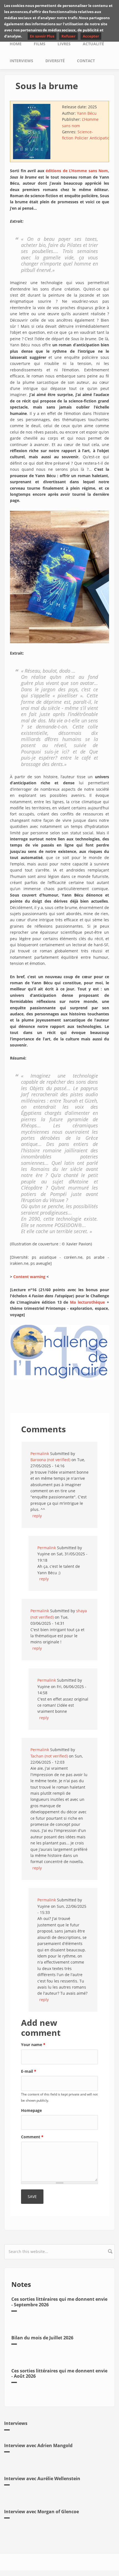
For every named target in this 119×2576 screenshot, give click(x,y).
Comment (32, 2137)
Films (40, 44)
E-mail (29, 2071)
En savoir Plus (42, 36)
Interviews (21, 61)
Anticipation (101, 138)
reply (37, 1516)
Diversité (55, 61)
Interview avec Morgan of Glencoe (42, 2512)
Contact (86, 61)
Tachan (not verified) (49, 1756)
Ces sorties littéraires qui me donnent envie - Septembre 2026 (59, 2302)
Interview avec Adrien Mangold (38, 2445)
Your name (33, 2045)
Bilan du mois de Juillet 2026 (42, 2338)
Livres (64, 44)
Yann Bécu (87, 113)
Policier (82, 138)
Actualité (93, 44)
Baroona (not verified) (50, 1460)
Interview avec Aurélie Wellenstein (42, 2479)
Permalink (40, 1454)
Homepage (31, 2110)
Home (16, 44)
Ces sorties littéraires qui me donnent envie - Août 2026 (59, 2373)
